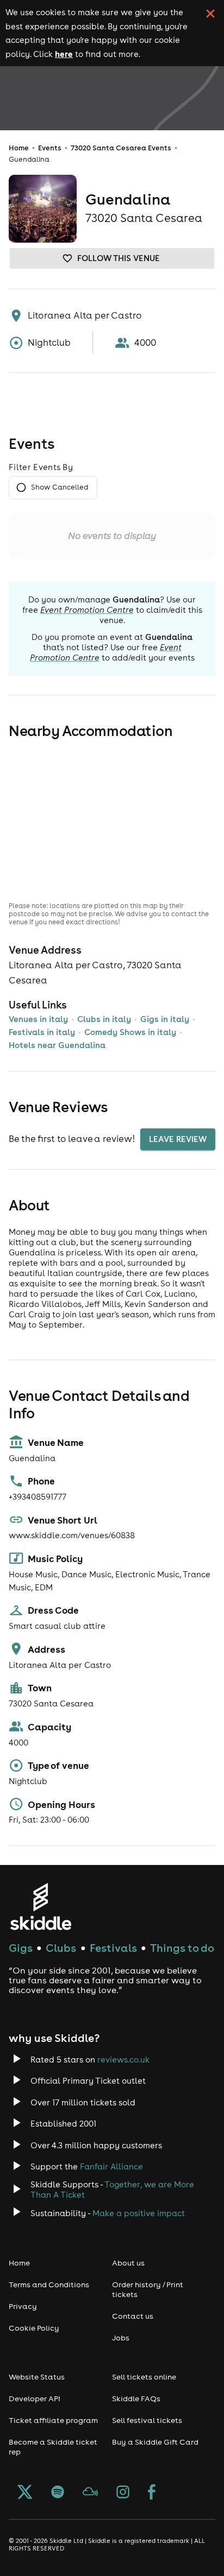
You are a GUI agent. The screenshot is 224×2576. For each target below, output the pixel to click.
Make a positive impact (139, 2213)
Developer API (35, 2399)
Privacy (23, 2306)
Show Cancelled (60, 487)
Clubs (61, 1948)
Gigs (21, 1948)
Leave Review (178, 1139)
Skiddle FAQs (136, 2399)
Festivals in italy (42, 1032)
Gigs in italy (165, 1019)
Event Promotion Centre (87, 610)
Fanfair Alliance (111, 2166)
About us (128, 2263)
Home (19, 148)
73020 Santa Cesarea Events (121, 148)
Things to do (182, 1948)
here (64, 54)
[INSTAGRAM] (123, 2493)
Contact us (133, 2316)
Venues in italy (38, 1019)
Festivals (113, 1948)
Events (50, 148)
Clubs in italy (104, 1019)
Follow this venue (119, 258)
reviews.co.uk (123, 2060)
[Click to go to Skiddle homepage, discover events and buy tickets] (41, 1906)
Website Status (37, 2377)
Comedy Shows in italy (130, 1032)
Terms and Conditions (49, 2285)
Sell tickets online (144, 2377)
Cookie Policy (34, 2328)
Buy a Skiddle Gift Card (155, 2442)
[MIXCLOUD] (90, 2493)
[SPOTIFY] (58, 2493)
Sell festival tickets (147, 2420)
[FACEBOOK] (152, 2493)
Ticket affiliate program (53, 2420)
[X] (25, 2493)
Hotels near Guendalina (57, 1045)
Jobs (121, 2338)
